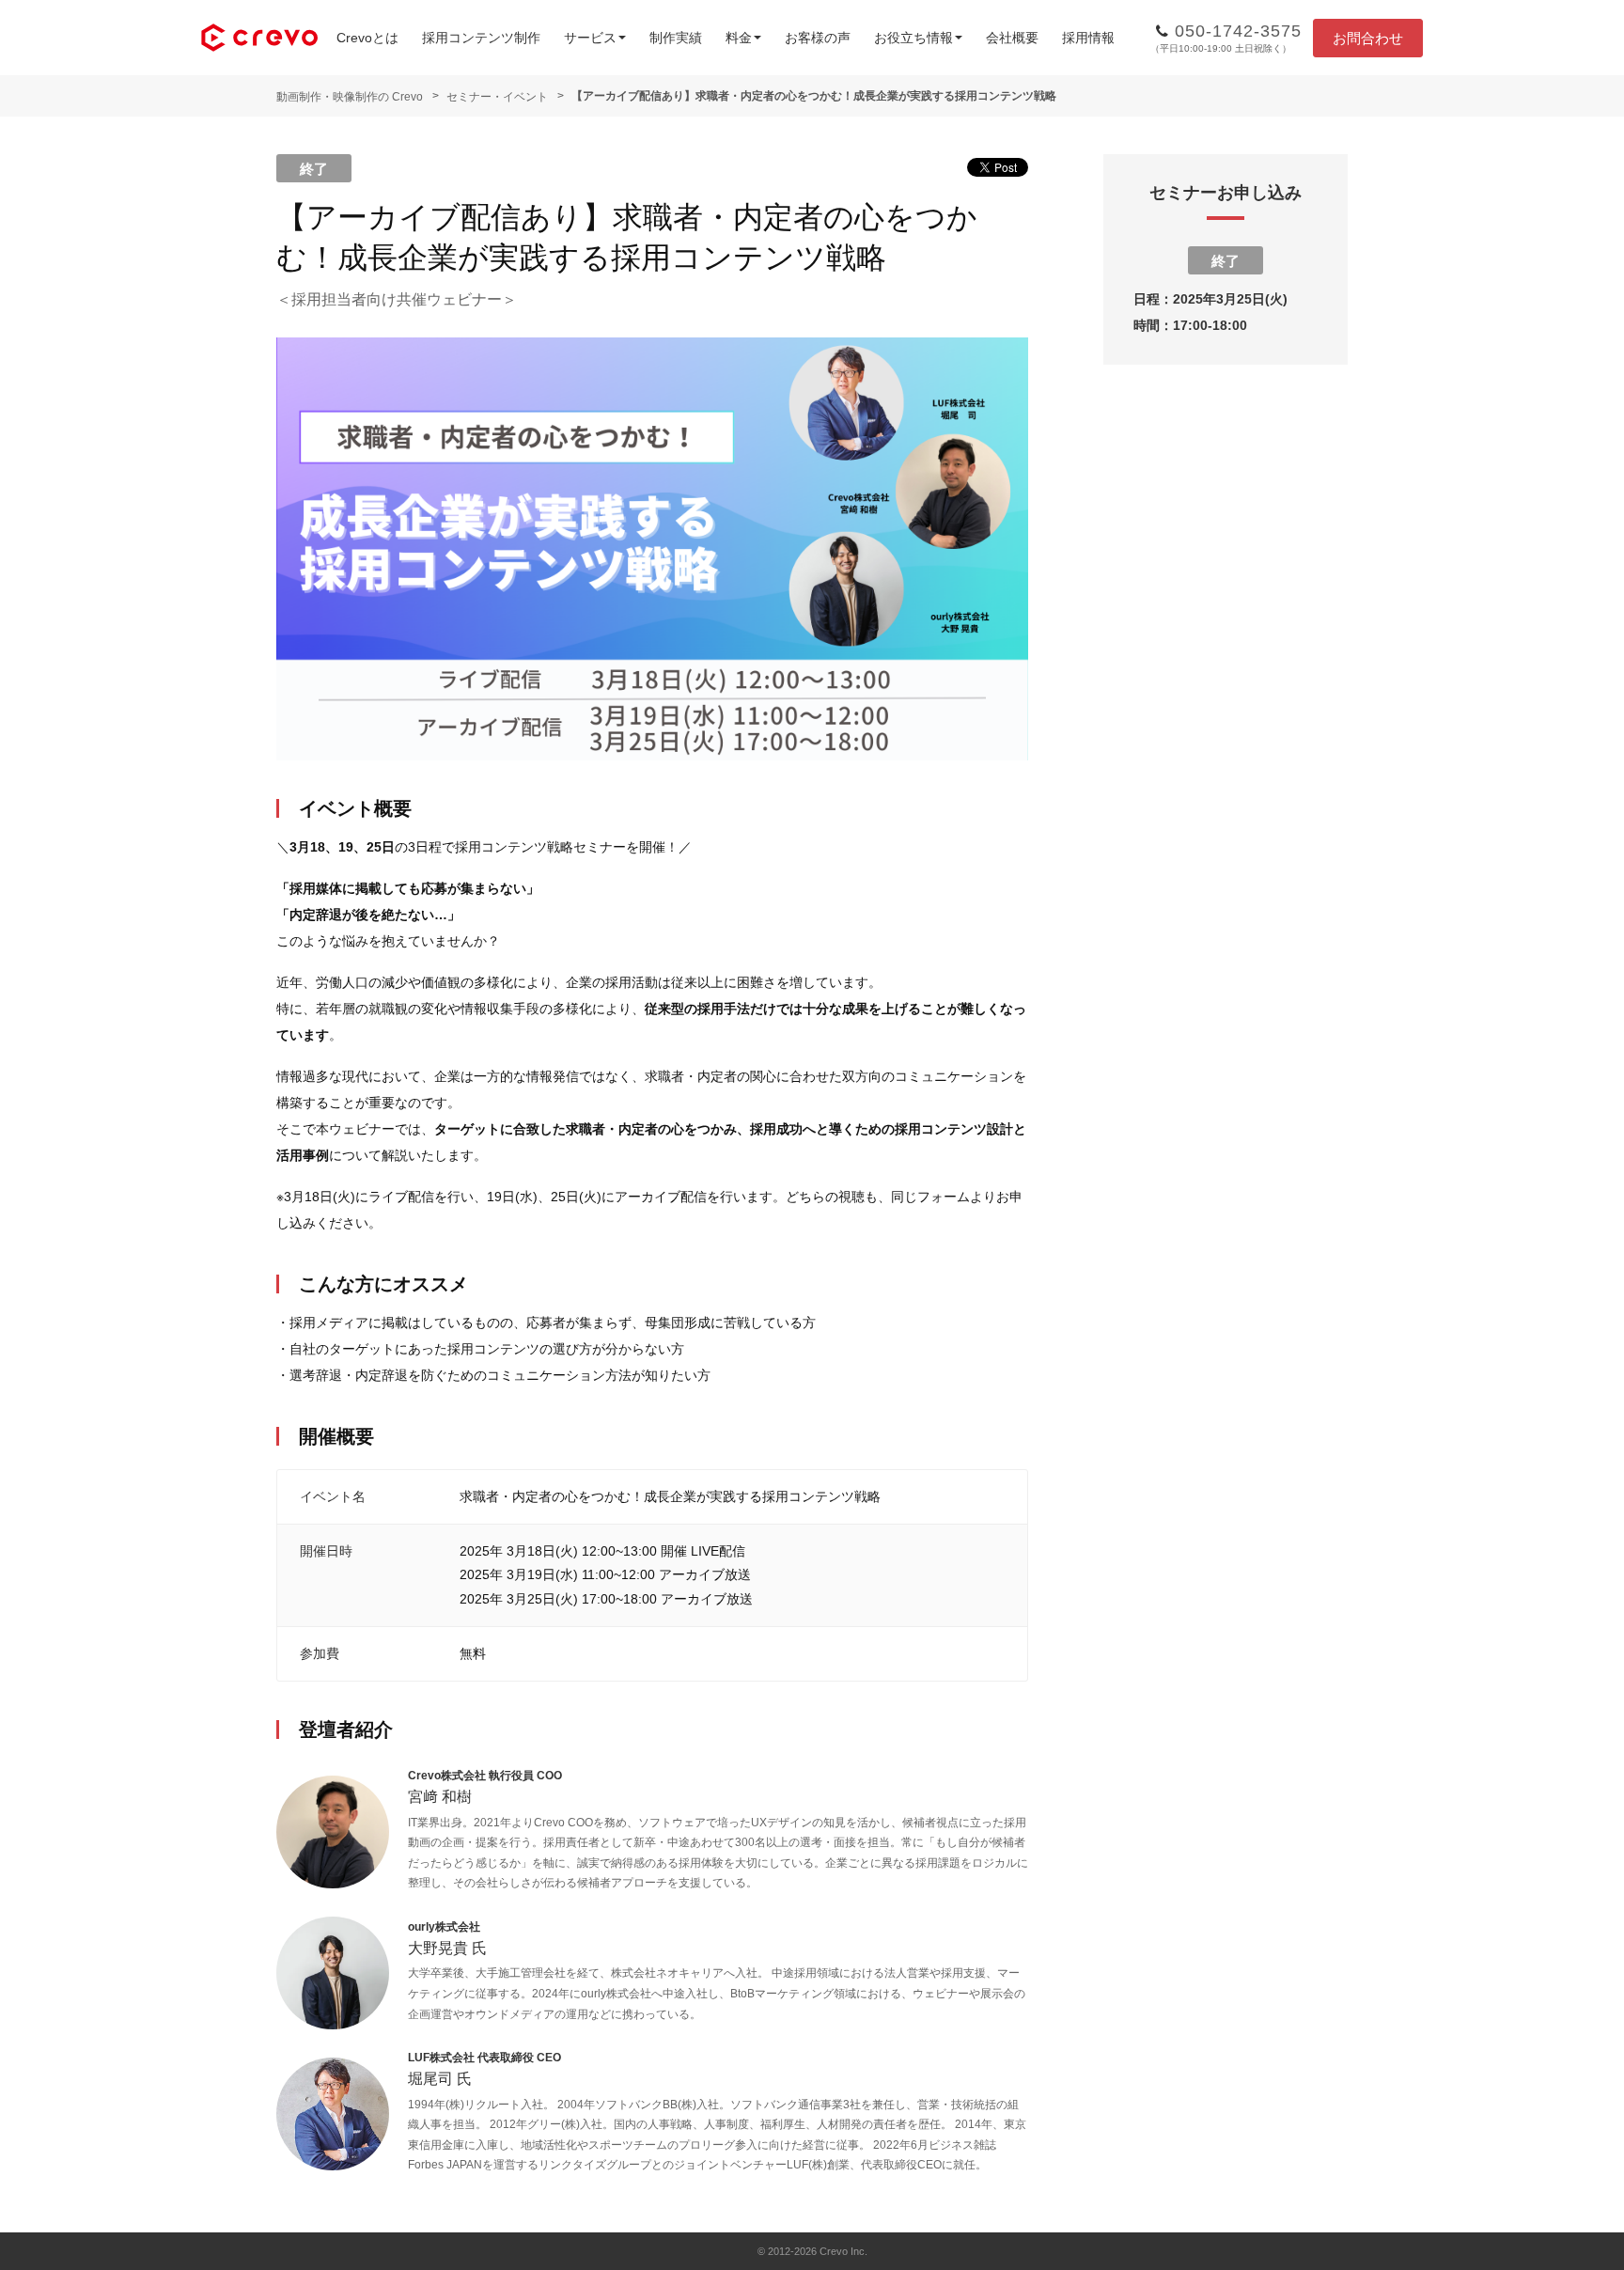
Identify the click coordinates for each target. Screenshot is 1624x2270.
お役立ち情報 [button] (913, 38)
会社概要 (1012, 38)
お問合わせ (1368, 38)
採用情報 (1088, 38)
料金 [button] (739, 38)
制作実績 (676, 38)
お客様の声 (818, 38)
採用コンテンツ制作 (481, 38)
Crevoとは (367, 38)
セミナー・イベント (497, 97)
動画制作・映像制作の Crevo (350, 97)
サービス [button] (590, 38)
